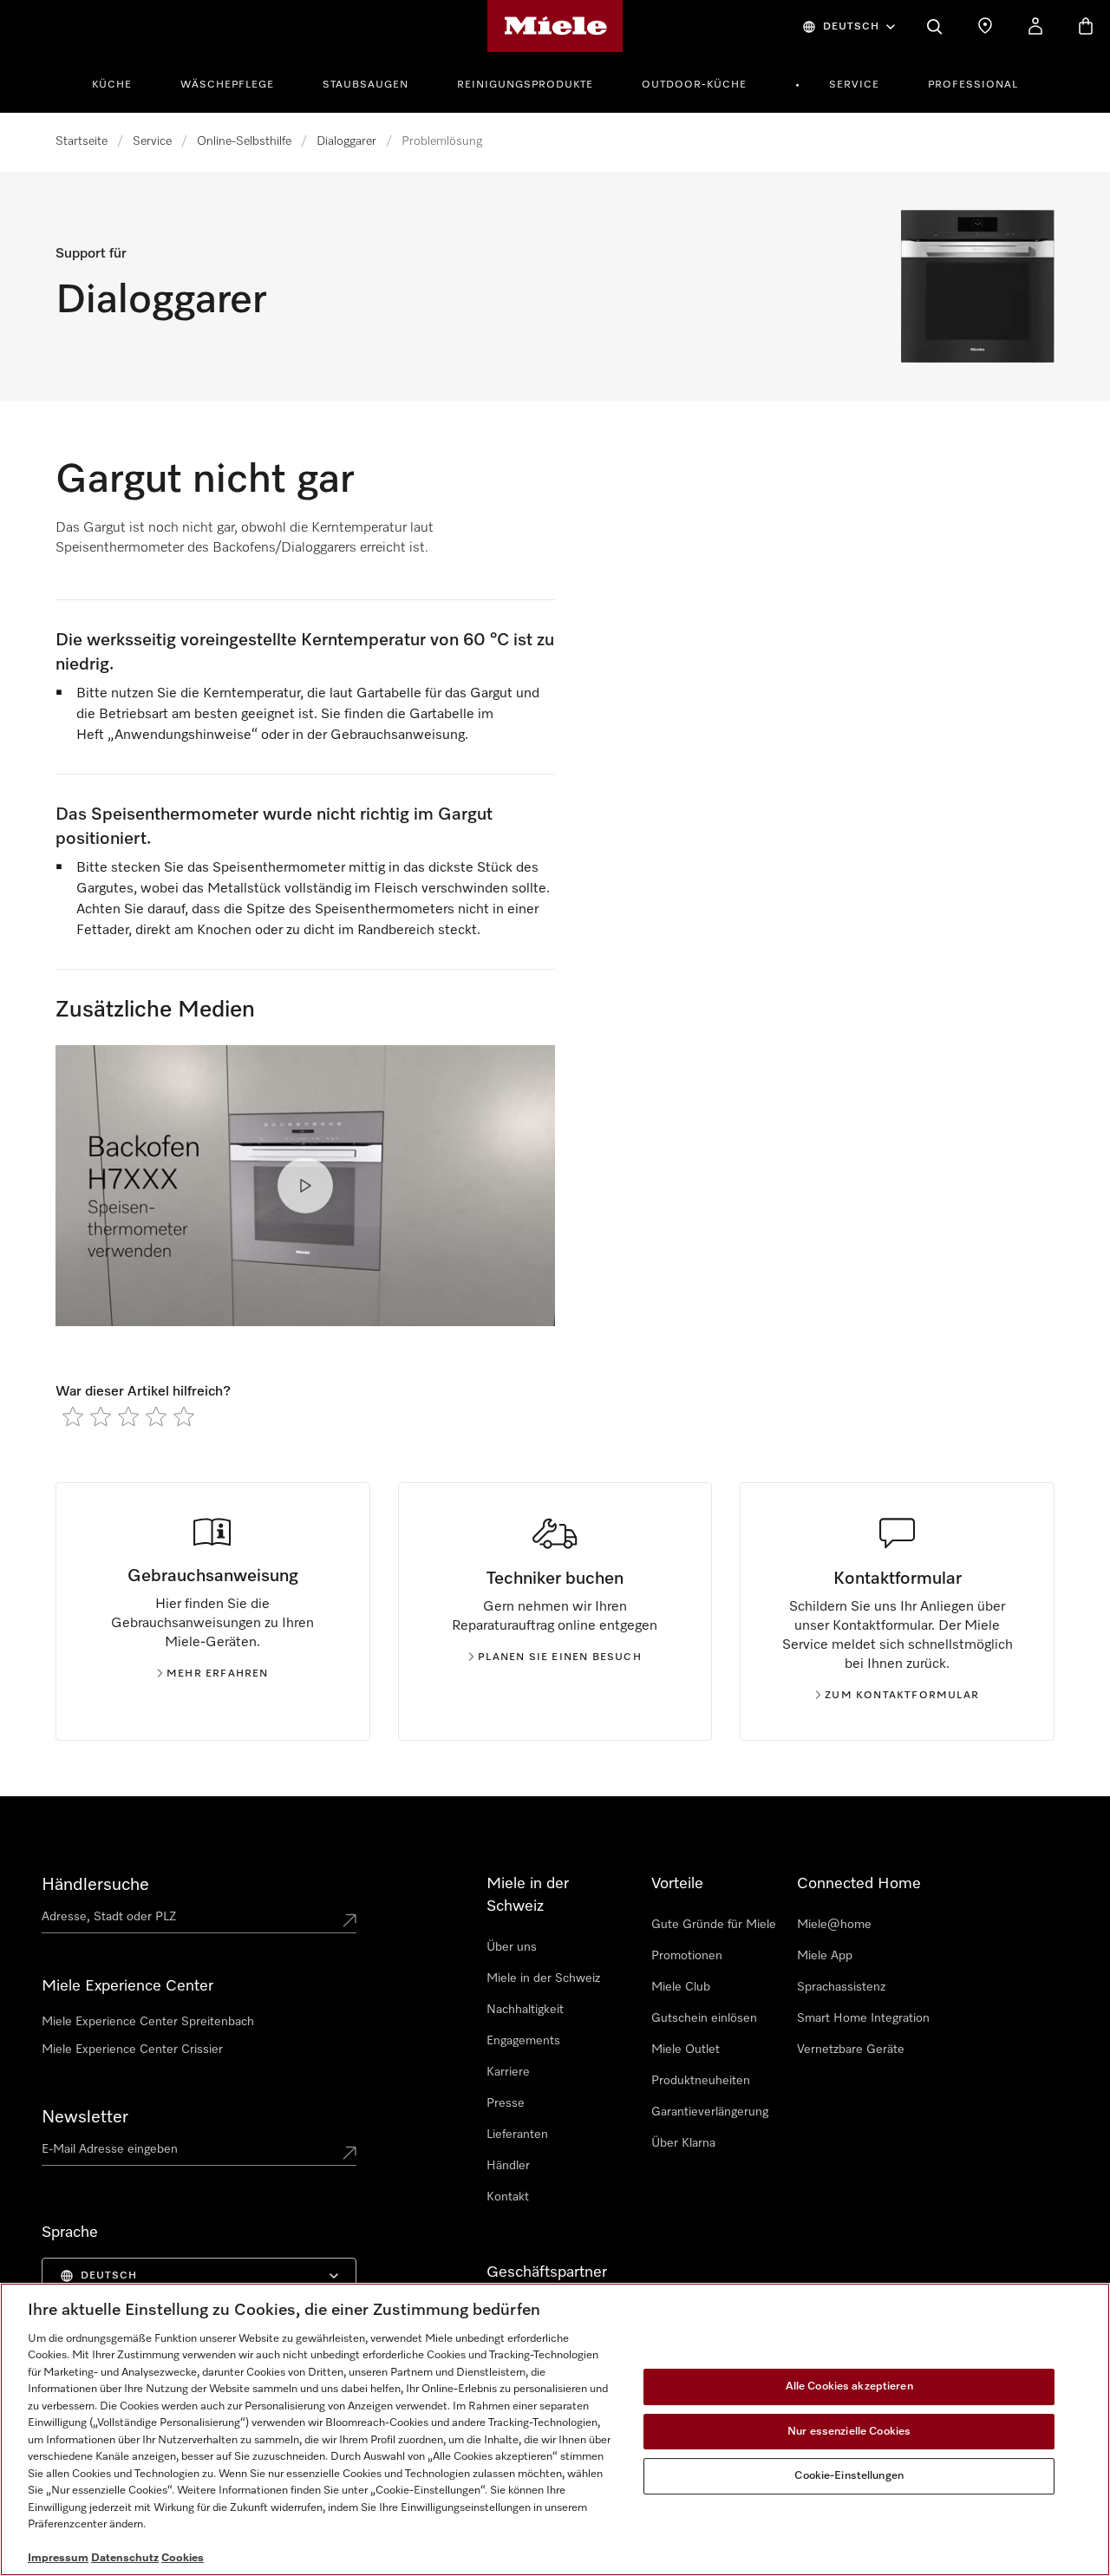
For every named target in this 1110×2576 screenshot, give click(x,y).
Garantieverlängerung (710, 2112)
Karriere (508, 2072)
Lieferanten (517, 2135)
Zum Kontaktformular (902, 1696)
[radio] (73, 1416)
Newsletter (85, 2117)
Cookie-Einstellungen (849, 2476)
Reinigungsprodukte (525, 85)
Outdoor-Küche (694, 85)
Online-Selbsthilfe (244, 141)
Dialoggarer (346, 141)
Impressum (58, 2558)
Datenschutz (125, 2558)
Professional (973, 85)
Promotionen (687, 1956)
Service (854, 85)
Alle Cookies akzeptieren (849, 2386)
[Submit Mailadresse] (349, 2153)
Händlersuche (95, 1885)
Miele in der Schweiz (543, 1978)
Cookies (183, 2558)
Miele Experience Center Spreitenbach (148, 2022)
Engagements (523, 2041)
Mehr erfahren (218, 1674)
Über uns (512, 1947)
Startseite (82, 141)
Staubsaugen (366, 85)
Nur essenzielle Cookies (849, 2432)
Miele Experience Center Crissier (132, 2050)
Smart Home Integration (863, 2018)
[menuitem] (121, 82)
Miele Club (681, 1987)
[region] (555, 2429)
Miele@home (834, 1925)
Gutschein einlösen (704, 2018)
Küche (112, 85)
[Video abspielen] (305, 1186)
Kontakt (508, 2197)
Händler (508, 2166)
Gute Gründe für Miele (714, 1925)
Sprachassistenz (841, 1987)
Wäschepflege (227, 85)
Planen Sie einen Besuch (560, 1657)
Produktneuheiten (701, 2081)
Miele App (825, 1956)
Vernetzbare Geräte (851, 2050)
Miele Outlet (686, 2050)
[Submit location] (349, 1920)
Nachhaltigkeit (525, 2010)
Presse (506, 2103)
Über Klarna (683, 2143)
